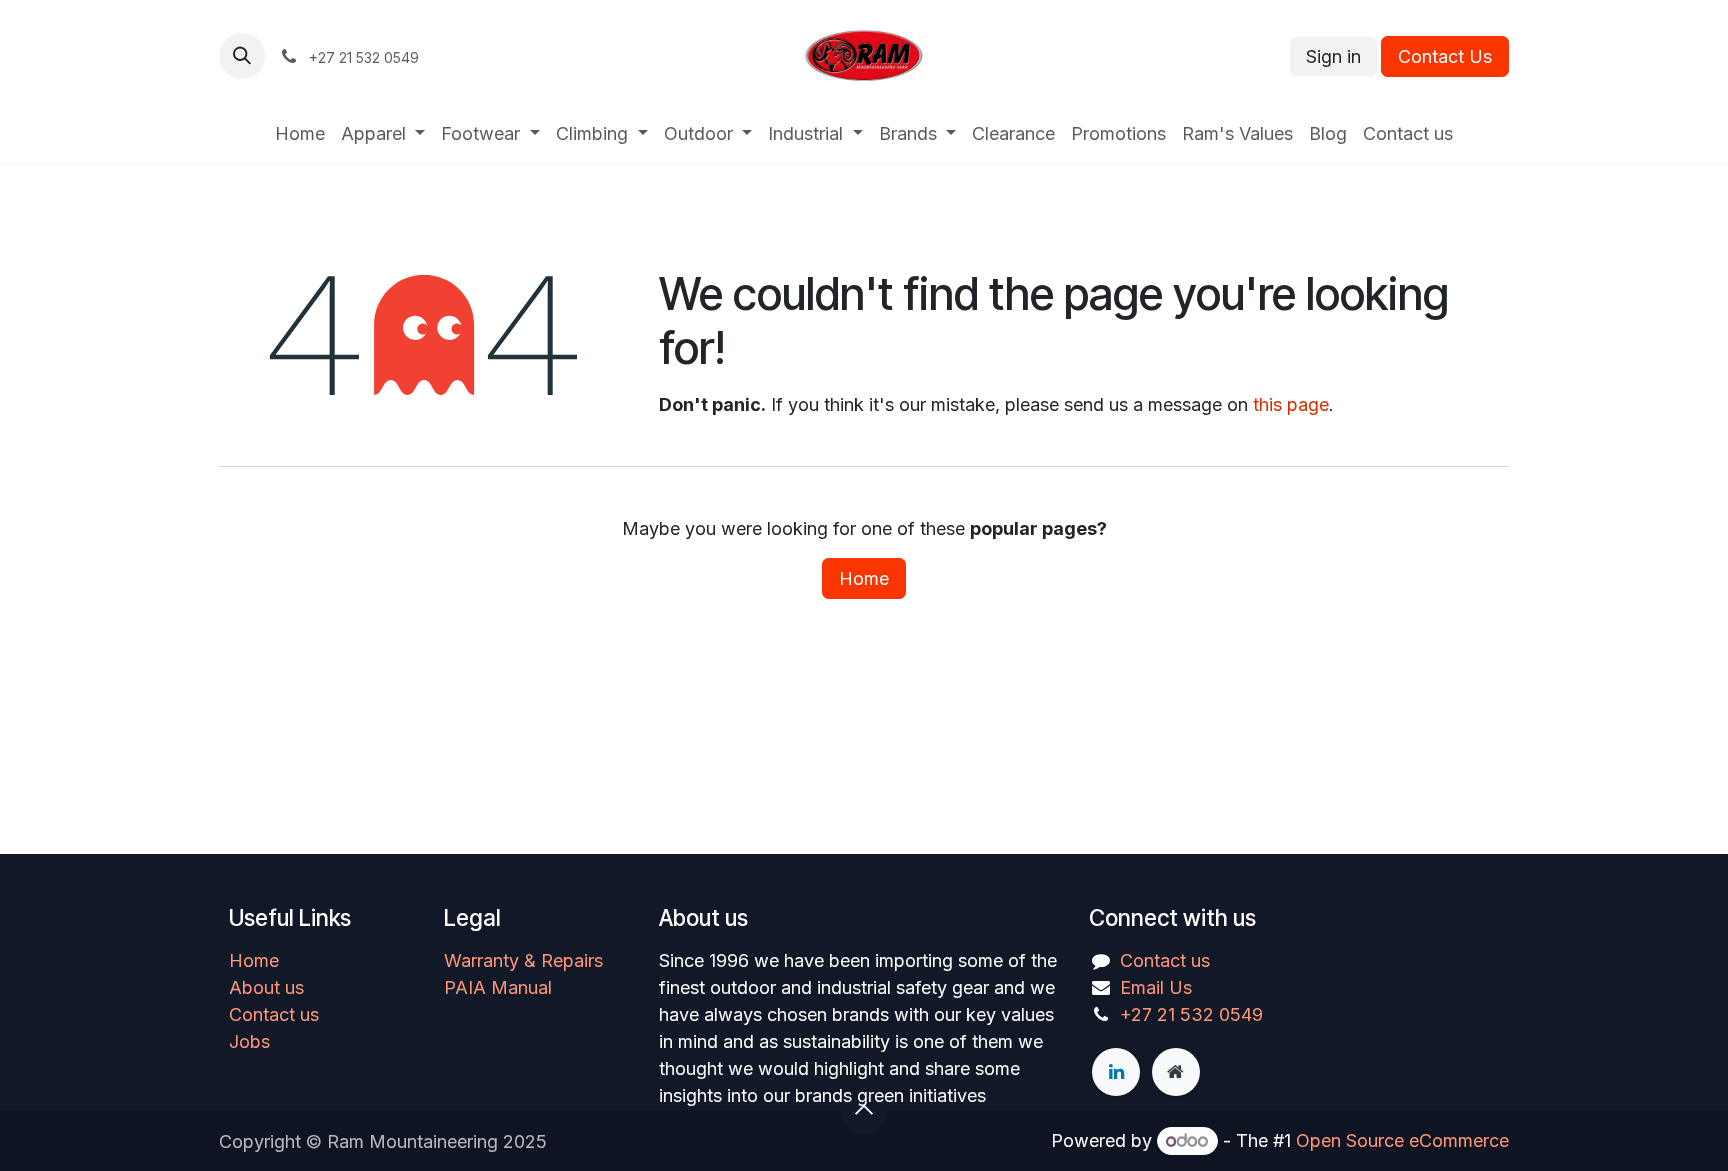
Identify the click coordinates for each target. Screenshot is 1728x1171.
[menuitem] (300, 133)
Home (864, 578)
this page (1291, 404)
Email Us (1156, 987)
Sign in (1333, 56)
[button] (242, 56)
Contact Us (1445, 56)
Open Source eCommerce (1402, 1140)
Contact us (274, 1014)
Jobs (249, 1041)
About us (266, 987)
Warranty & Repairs (523, 960)
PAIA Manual (498, 987)
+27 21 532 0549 (1191, 1014)
